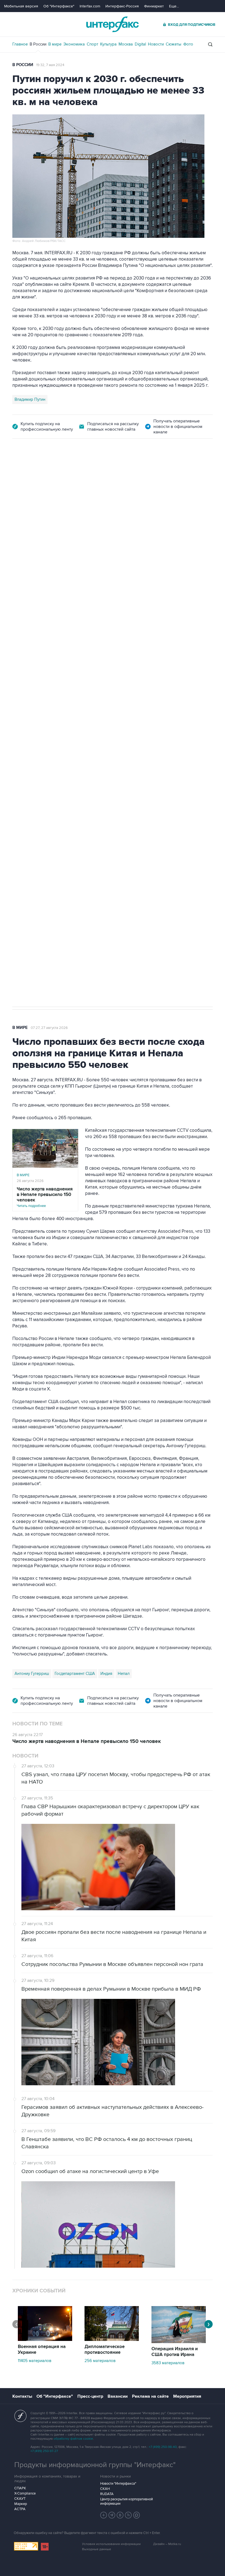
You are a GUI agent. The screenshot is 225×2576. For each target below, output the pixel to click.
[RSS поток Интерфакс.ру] (128, 2515)
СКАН (105, 2489)
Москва (126, 44)
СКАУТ (20, 2499)
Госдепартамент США (75, 1674)
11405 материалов (35, 2361)
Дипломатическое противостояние (105, 2350)
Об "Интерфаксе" (59, 6)
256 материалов (100, 2361)
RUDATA (107, 2494)
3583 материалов (168, 2363)
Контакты (22, 2396)
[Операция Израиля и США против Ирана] (179, 2342)
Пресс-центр (90, 2396)
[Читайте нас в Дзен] (104, 2515)
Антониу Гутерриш (32, 1674)
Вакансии (118, 2396)
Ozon (19, 725)
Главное (20, 44)
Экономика (74, 44)
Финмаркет (154, 6)
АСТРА (20, 2509)
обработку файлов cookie (73, 2439)
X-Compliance (25, 2493)
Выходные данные (97, 2549)
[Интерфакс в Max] (137, 2515)
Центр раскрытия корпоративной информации (126, 2501)
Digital (140, 44)
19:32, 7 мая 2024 (50, 65)
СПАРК (20, 2488)
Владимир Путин (30, 399)
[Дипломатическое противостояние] (112, 2340)
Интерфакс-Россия (122, 6)
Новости (156, 44)
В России (38, 44)
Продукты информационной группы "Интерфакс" (95, 2465)
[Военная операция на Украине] (45, 2340)
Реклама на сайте (150, 2396)
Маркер (21, 2504)
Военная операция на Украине (42, 2350)
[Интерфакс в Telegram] (112, 2515)
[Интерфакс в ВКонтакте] (120, 2515)
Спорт (92, 44)
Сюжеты (174, 44)
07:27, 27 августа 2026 (49, 1028)
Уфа (58, 725)
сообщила (62, 654)
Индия (106, 1674)
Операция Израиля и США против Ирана (175, 2352)
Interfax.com (90, 6)
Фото (188, 44)
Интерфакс (113, 24)
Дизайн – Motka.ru (167, 2544)
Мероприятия (187, 2396)
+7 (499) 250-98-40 (163, 2447)
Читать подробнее (45, 1197)
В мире (55, 44)
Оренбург (39, 725)
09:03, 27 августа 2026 (55, 469)
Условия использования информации (111, 2544)
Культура (108, 44)
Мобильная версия (21, 6)
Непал (124, 1674)
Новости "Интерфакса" (118, 2484)
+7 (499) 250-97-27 (44, 2451)
